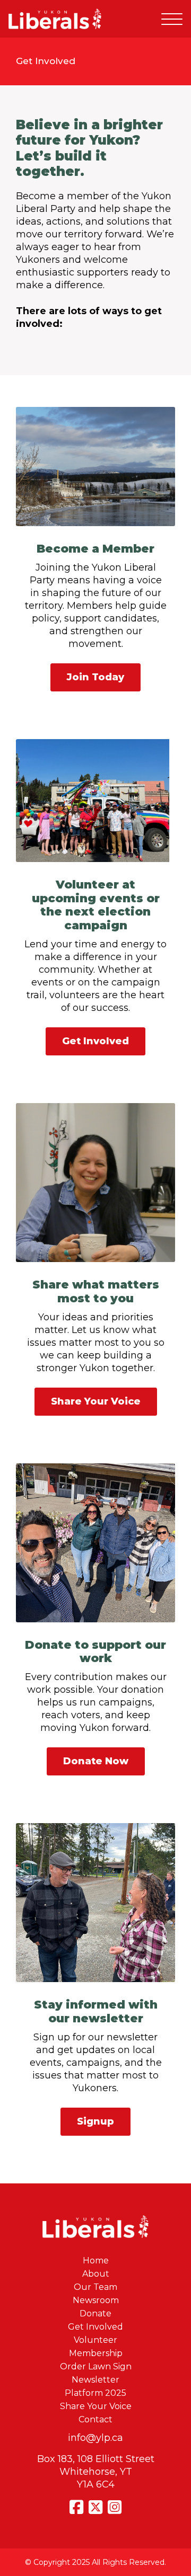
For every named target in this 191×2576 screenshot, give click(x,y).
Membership (96, 2353)
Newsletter (95, 2380)
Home (96, 2260)
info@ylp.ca (95, 2438)
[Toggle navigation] (172, 19)
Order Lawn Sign (96, 2366)
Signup (95, 2121)
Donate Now (96, 1761)
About (96, 2274)
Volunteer (95, 2340)
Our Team (95, 2287)
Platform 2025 (95, 2393)
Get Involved (95, 1041)
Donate (95, 2313)
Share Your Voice (96, 1401)
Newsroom (96, 2300)
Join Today (95, 677)
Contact (95, 2419)
